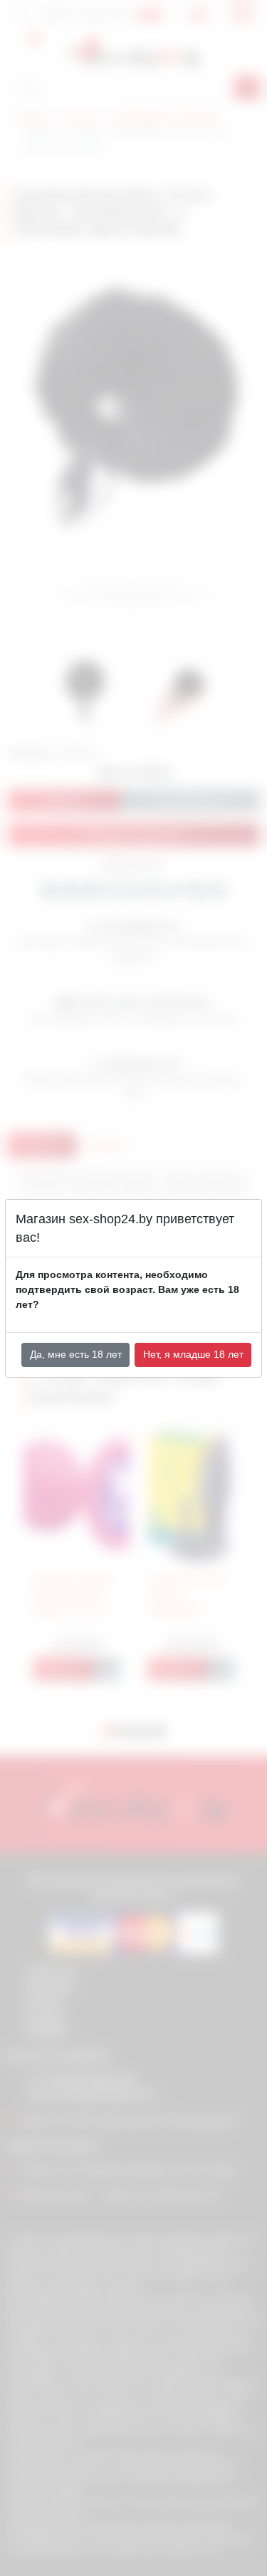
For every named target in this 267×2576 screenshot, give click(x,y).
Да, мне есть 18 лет (76, 1354)
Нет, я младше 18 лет (193, 1354)
